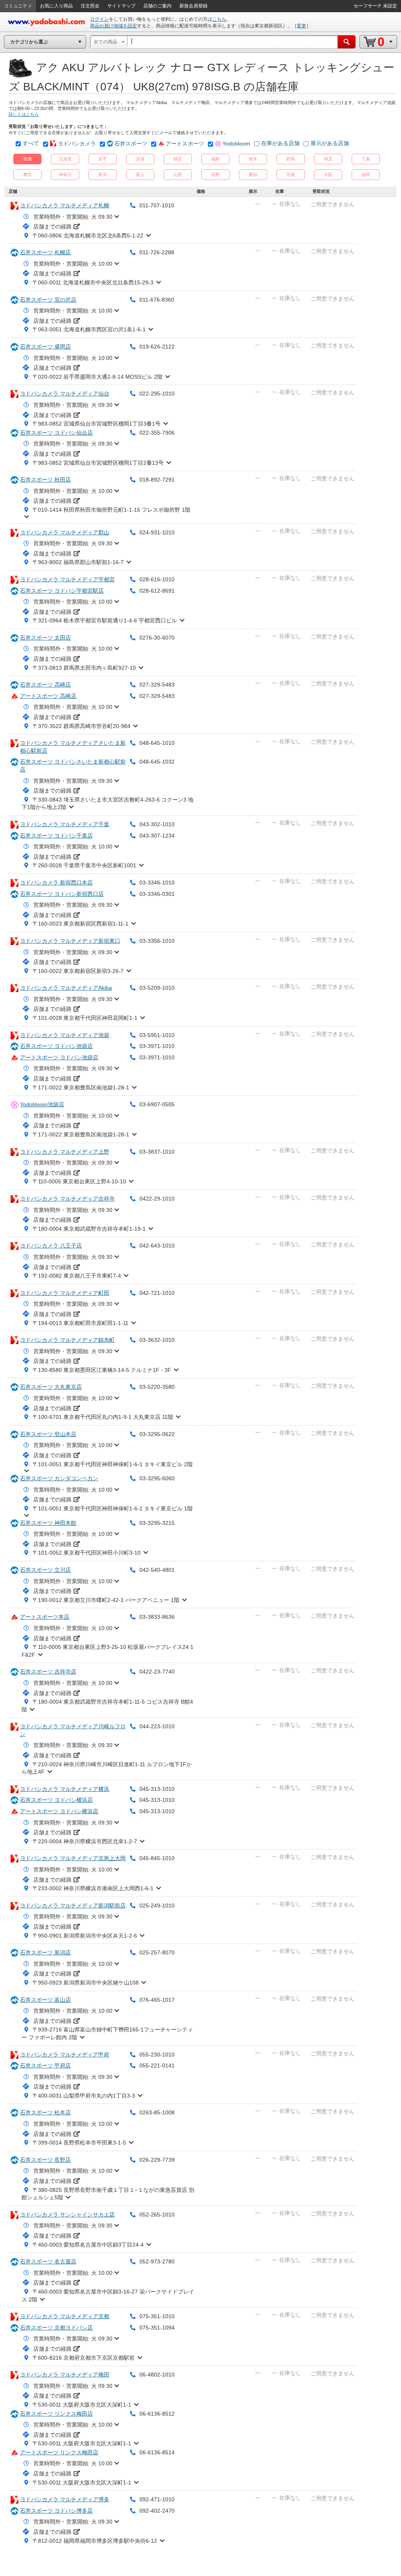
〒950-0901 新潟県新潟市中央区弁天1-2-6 (85, 1936)
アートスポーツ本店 (45, 1617)
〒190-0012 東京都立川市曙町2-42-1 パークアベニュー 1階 (106, 1600)
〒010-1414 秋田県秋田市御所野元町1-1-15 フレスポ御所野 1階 (111, 510)
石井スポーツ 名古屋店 (48, 2261)
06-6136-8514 (157, 2452)
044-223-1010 (157, 1726)
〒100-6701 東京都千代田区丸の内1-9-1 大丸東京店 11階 (103, 1417)
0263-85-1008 (157, 2112)
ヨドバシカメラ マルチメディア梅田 (65, 2375)
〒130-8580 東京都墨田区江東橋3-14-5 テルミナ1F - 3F (102, 1370)
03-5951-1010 (157, 1035)
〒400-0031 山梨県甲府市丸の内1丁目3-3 (84, 2096)
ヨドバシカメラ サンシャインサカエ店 (67, 2215)
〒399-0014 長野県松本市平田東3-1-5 (79, 2143)
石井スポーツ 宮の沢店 (48, 300)
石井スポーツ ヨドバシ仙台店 (56, 433)
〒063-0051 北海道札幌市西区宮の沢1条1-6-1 (89, 329)
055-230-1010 (157, 2055)
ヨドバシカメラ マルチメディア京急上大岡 (73, 1858)
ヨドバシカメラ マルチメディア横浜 (65, 1789)
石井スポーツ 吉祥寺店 (48, 1672)
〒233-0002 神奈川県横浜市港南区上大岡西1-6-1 (93, 1888)
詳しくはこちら (24, 114)
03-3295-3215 (157, 1523)
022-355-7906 (157, 433)
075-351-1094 (157, 2328)
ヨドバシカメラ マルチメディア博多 (65, 2499)
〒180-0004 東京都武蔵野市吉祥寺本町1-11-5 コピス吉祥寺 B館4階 (107, 1706)
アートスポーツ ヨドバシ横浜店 (59, 1811)
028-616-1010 (157, 579)
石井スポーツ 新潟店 (45, 1952)
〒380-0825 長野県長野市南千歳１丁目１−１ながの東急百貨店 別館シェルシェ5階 (108, 2194)
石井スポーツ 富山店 (45, 2000)
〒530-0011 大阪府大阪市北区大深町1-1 (82, 2405)
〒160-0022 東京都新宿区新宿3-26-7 (78, 971)
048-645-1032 (157, 762)
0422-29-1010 (157, 1199)
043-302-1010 (157, 824)
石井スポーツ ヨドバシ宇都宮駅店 (62, 591)
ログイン (99, 19)
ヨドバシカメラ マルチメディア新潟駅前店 (73, 1905)
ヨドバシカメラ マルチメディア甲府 (65, 2055)
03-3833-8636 (157, 1617)
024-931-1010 (157, 532)
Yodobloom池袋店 (42, 1104)
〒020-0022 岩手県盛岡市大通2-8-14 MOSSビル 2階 (98, 377)
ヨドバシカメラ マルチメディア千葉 (65, 824)
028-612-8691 (157, 591)
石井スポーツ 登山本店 (48, 1434)
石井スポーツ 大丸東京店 (51, 1387)
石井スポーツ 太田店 (45, 638)
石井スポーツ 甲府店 (45, 2065)
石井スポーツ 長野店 (45, 2160)
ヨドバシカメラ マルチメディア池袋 (65, 1035)
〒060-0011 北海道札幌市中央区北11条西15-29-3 (93, 282)
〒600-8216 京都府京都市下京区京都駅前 (84, 2358)
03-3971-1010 (157, 1046)
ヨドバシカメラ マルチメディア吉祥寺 (67, 1199)
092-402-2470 (157, 2511)
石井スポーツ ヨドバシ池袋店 (56, 1046)
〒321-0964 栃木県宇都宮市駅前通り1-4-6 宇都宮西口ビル (105, 620)
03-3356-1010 (157, 941)
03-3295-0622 (157, 1434)
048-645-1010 (157, 743)
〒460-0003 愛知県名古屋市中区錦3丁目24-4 (88, 2245)
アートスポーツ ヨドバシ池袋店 (59, 1057)
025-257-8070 (157, 1952)
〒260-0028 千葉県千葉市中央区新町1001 (84, 865)
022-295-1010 (157, 394)
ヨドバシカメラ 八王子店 (51, 1246)
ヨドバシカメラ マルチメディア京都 (65, 2316)
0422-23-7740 (157, 1672)
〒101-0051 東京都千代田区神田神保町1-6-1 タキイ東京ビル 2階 (113, 1464)
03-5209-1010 (157, 988)
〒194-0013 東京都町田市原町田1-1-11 (80, 1323)
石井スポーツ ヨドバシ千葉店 (56, 836)
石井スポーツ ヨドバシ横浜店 (56, 1800)
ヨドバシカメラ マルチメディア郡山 (65, 532)
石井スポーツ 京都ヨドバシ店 (56, 2328)
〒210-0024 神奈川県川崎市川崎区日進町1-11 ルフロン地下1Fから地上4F (107, 1768)
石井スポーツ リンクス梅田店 (56, 2414)
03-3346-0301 (157, 894)
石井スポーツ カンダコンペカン (59, 1478)
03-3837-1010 (157, 1152)
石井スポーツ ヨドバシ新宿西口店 (62, 894)
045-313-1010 (157, 1789)
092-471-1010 (157, 2499)
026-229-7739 (157, 2160)
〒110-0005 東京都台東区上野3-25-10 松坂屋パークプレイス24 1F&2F (107, 1651)
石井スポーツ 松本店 (45, 2112)
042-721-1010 (157, 1293)
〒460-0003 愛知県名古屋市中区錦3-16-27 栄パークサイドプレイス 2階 (108, 2296)
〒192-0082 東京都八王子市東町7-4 (77, 1276)
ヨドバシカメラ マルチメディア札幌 (65, 205)
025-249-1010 (157, 1905)
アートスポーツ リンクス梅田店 (59, 2452)
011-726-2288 (157, 252)
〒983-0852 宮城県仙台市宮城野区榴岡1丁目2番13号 (98, 463)
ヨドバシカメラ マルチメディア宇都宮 (67, 579)
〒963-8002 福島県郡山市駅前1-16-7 (78, 562)
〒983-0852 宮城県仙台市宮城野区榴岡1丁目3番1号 (97, 424)
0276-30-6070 (157, 638)
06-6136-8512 (157, 2414)
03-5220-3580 (157, 1387)
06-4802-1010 (157, 2375)
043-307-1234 (157, 836)
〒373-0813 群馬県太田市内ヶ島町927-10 (84, 668)
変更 (302, 26)
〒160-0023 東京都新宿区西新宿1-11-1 (80, 924)
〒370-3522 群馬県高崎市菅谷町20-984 (81, 726)
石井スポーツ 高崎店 (45, 685)
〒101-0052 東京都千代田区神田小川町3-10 (87, 1553)
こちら (219, 19)
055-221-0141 (157, 2065)
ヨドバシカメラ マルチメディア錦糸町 (67, 1340)
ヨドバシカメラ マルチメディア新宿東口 (70, 941)
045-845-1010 (157, 1858)
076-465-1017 (157, 2000)
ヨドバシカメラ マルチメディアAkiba (66, 988)
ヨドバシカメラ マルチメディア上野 (65, 1152)
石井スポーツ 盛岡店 (45, 347)
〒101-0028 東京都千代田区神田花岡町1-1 (85, 1018)
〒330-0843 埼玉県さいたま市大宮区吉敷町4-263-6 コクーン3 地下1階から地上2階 (107, 804)
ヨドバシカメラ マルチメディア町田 (65, 1293)
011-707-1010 (157, 205)
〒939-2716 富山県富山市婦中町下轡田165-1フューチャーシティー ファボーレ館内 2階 (107, 2033)
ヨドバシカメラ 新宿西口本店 (56, 883)
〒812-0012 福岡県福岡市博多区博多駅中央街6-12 (95, 2541)
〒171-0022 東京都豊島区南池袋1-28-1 (81, 1088)
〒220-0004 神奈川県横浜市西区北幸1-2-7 (85, 1841)
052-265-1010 (157, 2215)
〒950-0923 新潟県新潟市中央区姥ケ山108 (86, 1983)
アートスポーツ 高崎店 (48, 696)
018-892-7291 (157, 480)
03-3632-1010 (157, 1340)
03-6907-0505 (157, 1104)
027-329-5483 (157, 685)
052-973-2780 (157, 2261)
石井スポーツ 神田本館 (48, 1523)
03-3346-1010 (157, 883)
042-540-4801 (157, 1570)
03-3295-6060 (157, 1478)
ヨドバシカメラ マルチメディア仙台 (65, 394)
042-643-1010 (157, 1246)
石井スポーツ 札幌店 (45, 252)
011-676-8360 (157, 300)
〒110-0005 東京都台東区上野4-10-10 (79, 1181)
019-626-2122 (157, 347)
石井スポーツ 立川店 (45, 1570)
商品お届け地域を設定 (114, 26)
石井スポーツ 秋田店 (45, 480)
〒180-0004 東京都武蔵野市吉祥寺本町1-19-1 (89, 1229)
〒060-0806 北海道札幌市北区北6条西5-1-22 (88, 235)
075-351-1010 (157, 2316)
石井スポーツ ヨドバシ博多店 (56, 2511)
